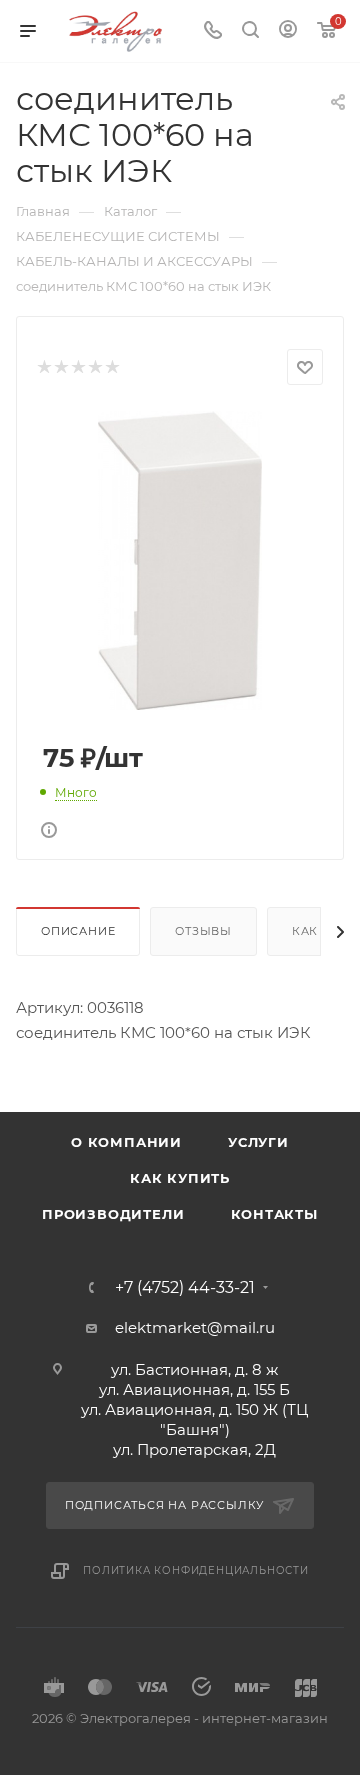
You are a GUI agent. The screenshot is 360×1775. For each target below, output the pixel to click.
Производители (113, 1214)
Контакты (274, 1214)
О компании (126, 1142)
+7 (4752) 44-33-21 (185, 1288)
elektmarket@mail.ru (195, 1327)
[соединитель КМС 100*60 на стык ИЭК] (179, 559)
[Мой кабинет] (288, 31)
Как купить (180, 1178)
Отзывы (203, 931)
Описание (78, 931)
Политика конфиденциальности (196, 1570)
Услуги (258, 1142)
